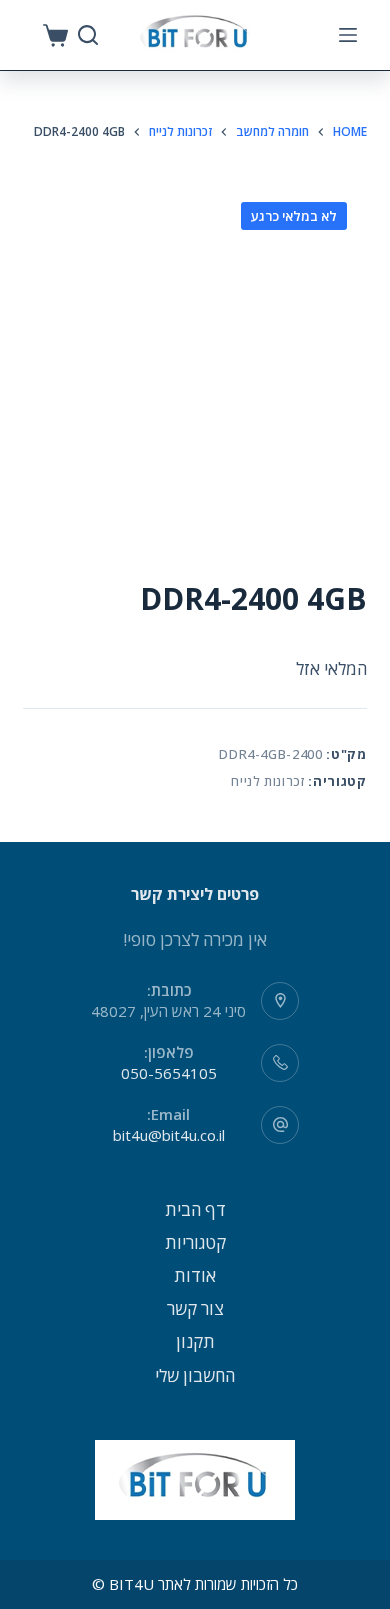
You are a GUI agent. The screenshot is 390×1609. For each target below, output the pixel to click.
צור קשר (195, 1308)
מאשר (195, 1591)
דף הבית (195, 1209)
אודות (195, 1275)
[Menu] (348, 35)
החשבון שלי (195, 1375)
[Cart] (55, 35)
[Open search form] (88, 35)
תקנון (195, 1341)
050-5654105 (169, 1073)
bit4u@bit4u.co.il (169, 1135)
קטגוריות (195, 1242)
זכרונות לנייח (267, 781)
